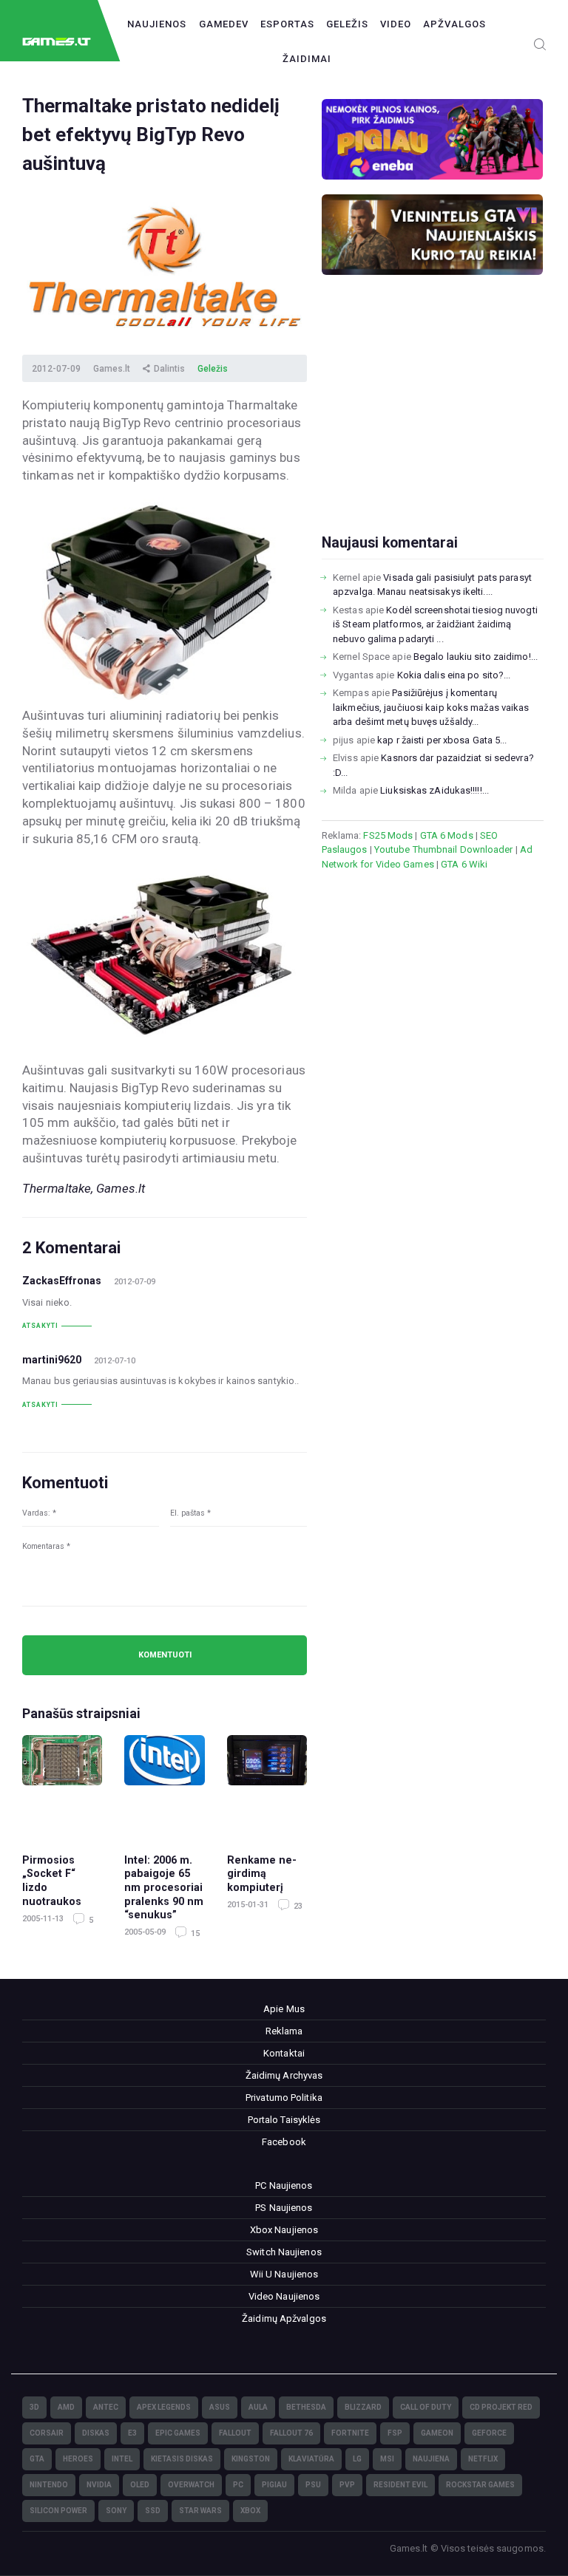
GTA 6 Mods (447, 835)
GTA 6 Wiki (464, 864)
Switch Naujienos (284, 2252)
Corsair (47, 2433)
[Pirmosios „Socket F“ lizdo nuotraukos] (62, 1787)
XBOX (250, 2511)
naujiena (431, 2459)
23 (297, 1906)
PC (238, 2485)
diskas (96, 2433)
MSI (387, 2459)
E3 (132, 2433)
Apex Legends (164, 2407)
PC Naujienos (284, 2185)
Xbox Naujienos (284, 2230)
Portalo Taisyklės (284, 2120)
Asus (220, 2407)
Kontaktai (284, 2053)
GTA (37, 2459)
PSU (313, 2485)
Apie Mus (284, 2009)
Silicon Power (58, 2511)
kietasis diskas (182, 2459)
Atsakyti (40, 1326)
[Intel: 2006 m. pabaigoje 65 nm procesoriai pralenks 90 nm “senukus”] (164, 1787)
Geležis (347, 24)
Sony (116, 2511)
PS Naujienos (284, 2208)
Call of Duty (426, 2407)
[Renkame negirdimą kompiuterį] (267, 1787)
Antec (106, 2407)
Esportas (287, 24)
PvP (347, 2485)
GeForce (489, 2433)
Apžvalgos (454, 24)
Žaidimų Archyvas (284, 2075)
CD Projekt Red (501, 2407)
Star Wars (200, 2511)
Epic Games (178, 2433)
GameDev (224, 24)
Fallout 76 (291, 2433)
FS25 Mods (388, 835)
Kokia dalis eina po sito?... (454, 675)
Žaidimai (307, 59)
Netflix (483, 2459)
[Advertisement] (433, 428)
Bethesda (306, 2407)
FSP (395, 2433)
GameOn (437, 2433)
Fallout (235, 2433)
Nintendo (49, 2485)
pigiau (274, 2485)
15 (194, 1933)
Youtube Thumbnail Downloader (444, 849)
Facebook (284, 2142)
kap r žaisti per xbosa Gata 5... (442, 740)
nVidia (99, 2485)
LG (357, 2459)
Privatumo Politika (284, 2098)
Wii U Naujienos (284, 2274)
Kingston (251, 2459)
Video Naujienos (284, 2296)
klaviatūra (311, 2459)
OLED (140, 2485)
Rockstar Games (480, 2485)
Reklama (284, 2031)
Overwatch (191, 2485)
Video (396, 24)
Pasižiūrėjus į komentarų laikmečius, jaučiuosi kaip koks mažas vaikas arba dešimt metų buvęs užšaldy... (431, 707)
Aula (258, 2407)
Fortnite (350, 2433)
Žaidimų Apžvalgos (284, 2318)
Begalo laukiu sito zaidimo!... (476, 657)
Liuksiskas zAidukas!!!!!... (435, 790)
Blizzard (363, 2407)
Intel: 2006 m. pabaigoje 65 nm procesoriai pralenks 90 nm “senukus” (164, 1887)
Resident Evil (400, 2485)
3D (34, 2407)
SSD (153, 2511)
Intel (122, 2459)
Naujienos (157, 24)
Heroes (78, 2459)
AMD (66, 2407)
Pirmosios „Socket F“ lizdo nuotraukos (52, 1881)
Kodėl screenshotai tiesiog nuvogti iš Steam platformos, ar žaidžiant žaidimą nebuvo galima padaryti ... (435, 624)
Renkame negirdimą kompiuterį (262, 1874)
